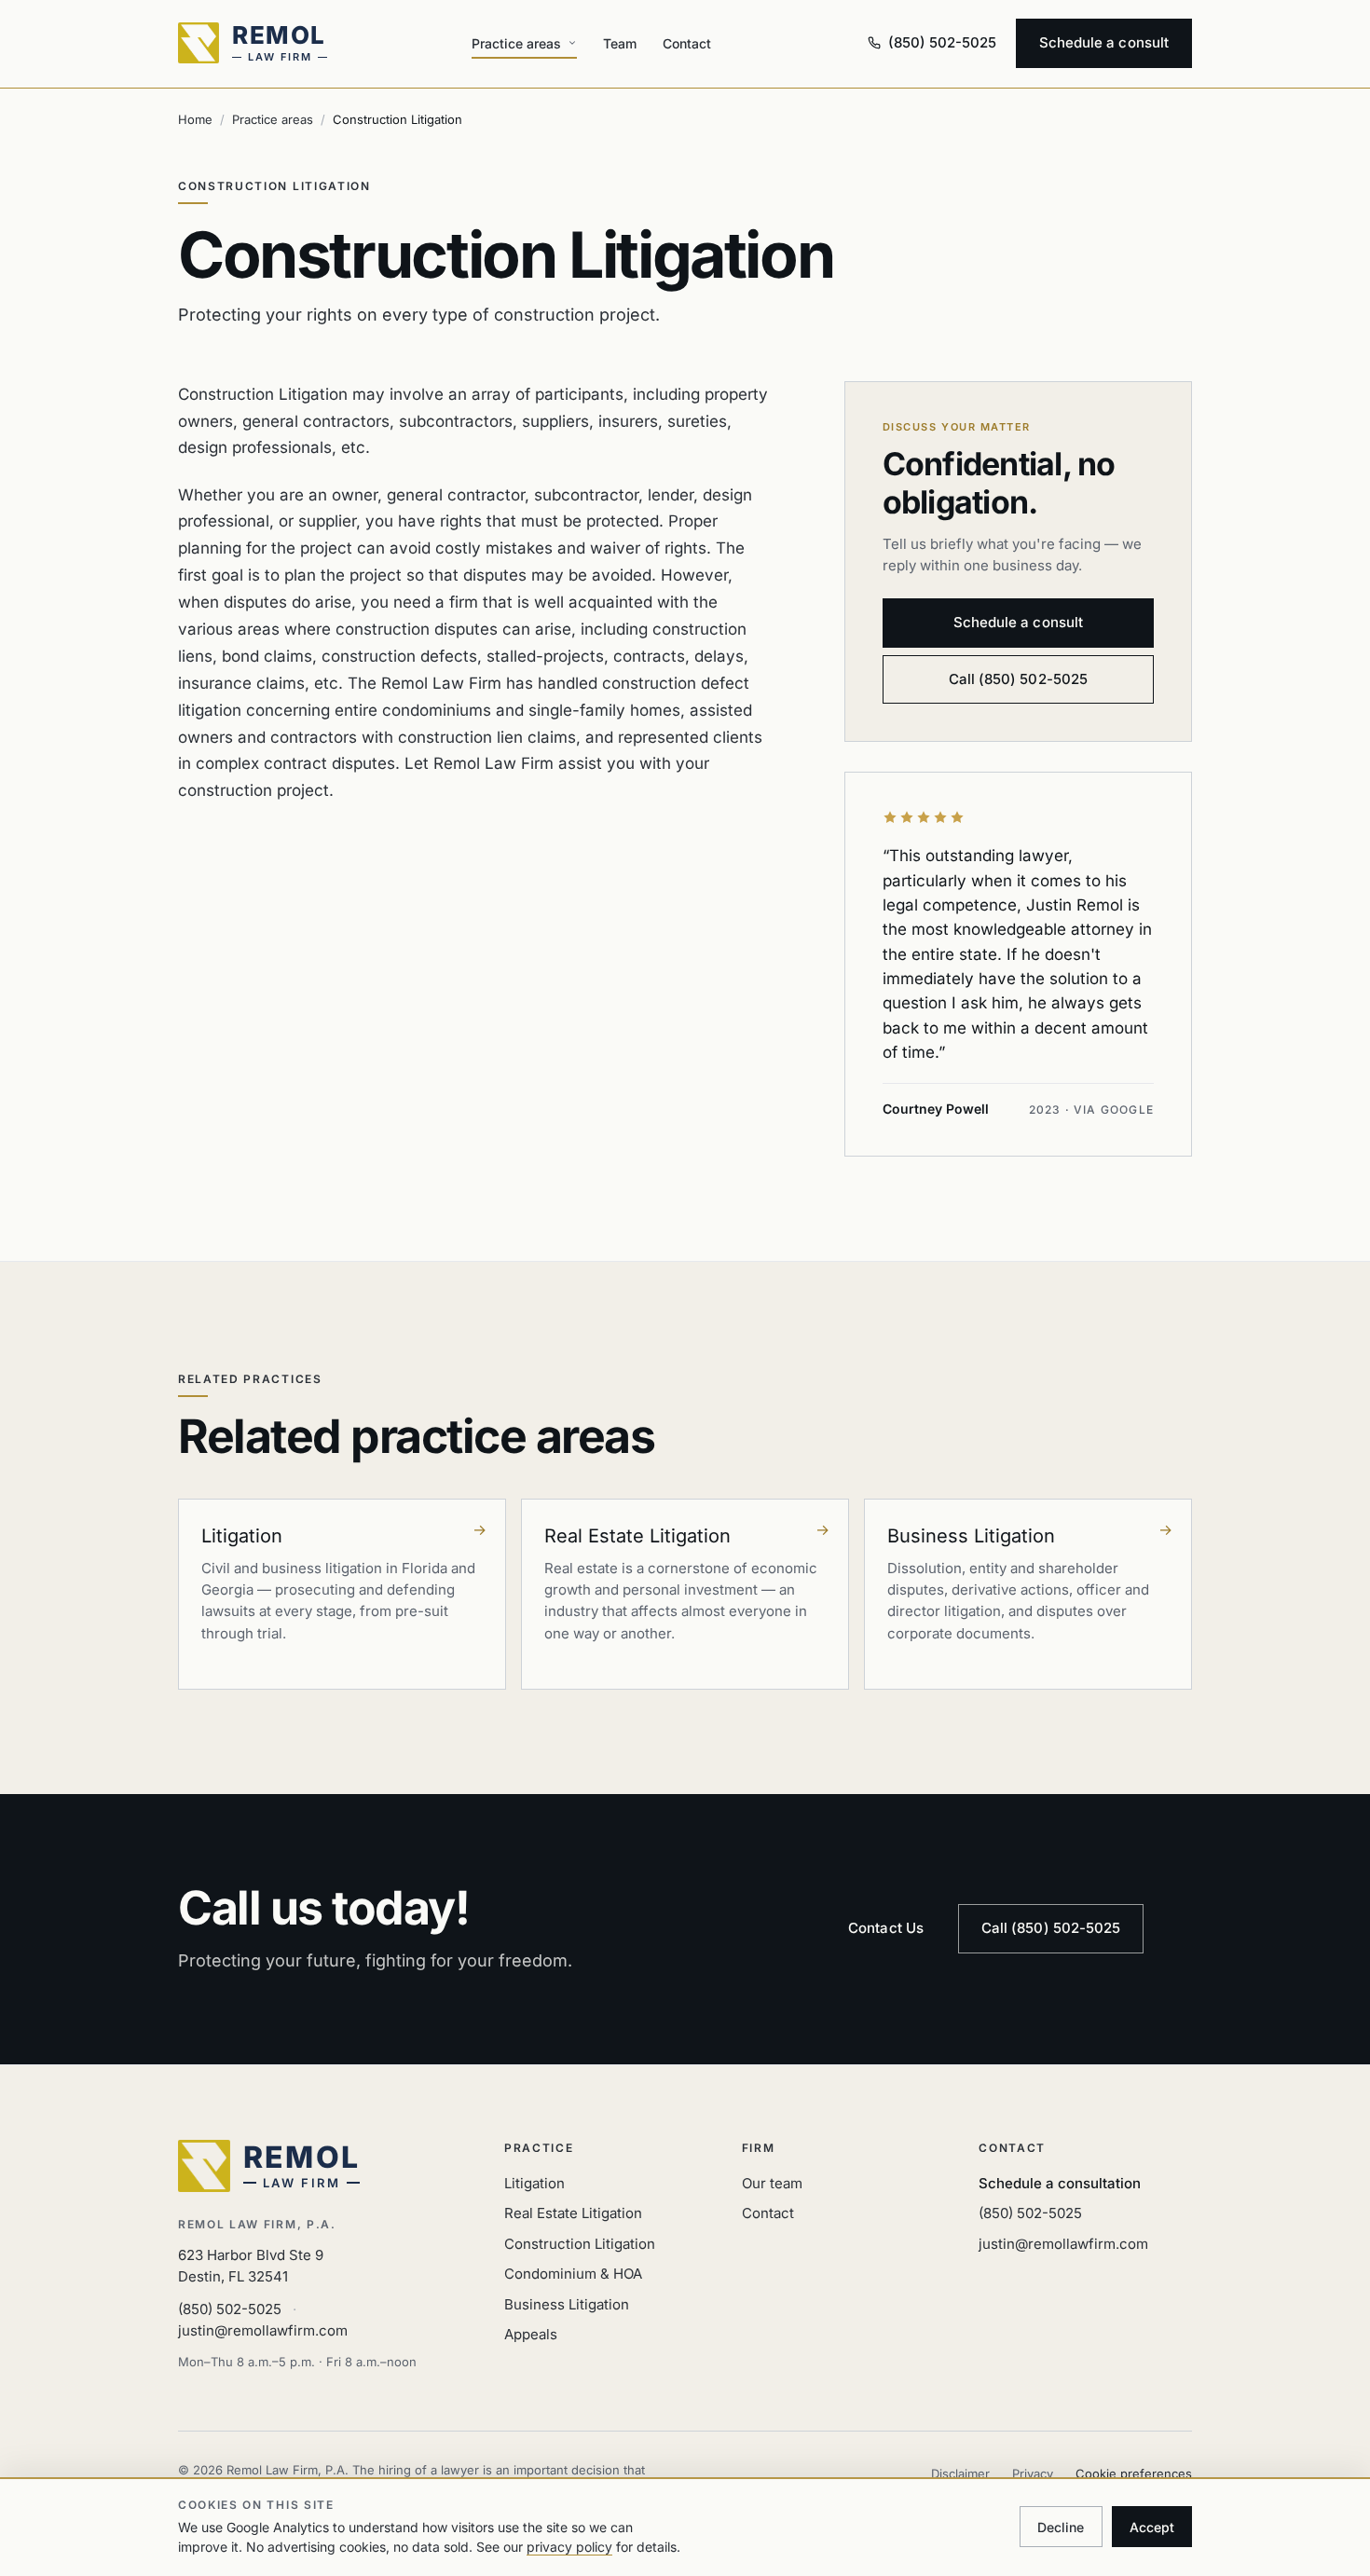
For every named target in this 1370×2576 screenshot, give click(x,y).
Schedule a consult (1104, 42)
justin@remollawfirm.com (263, 2330)
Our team (772, 2183)
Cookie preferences (1134, 2473)
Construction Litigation (580, 2244)
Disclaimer (960, 2473)
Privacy (1033, 2473)
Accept (1152, 2527)
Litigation (534, 2183)
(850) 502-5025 (230, 2309)
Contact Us (886, 1928)
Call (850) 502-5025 (1018, 679)
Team (620, 43)
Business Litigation (567, 2304)
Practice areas (516, 43)
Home (195, 119)
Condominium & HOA (573, 2274)
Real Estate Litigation (573, 2213)
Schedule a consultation (1060, 2183)
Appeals (531, 2334)
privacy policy (569, 2547)
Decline (1061, 2527)
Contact (687, 43)
